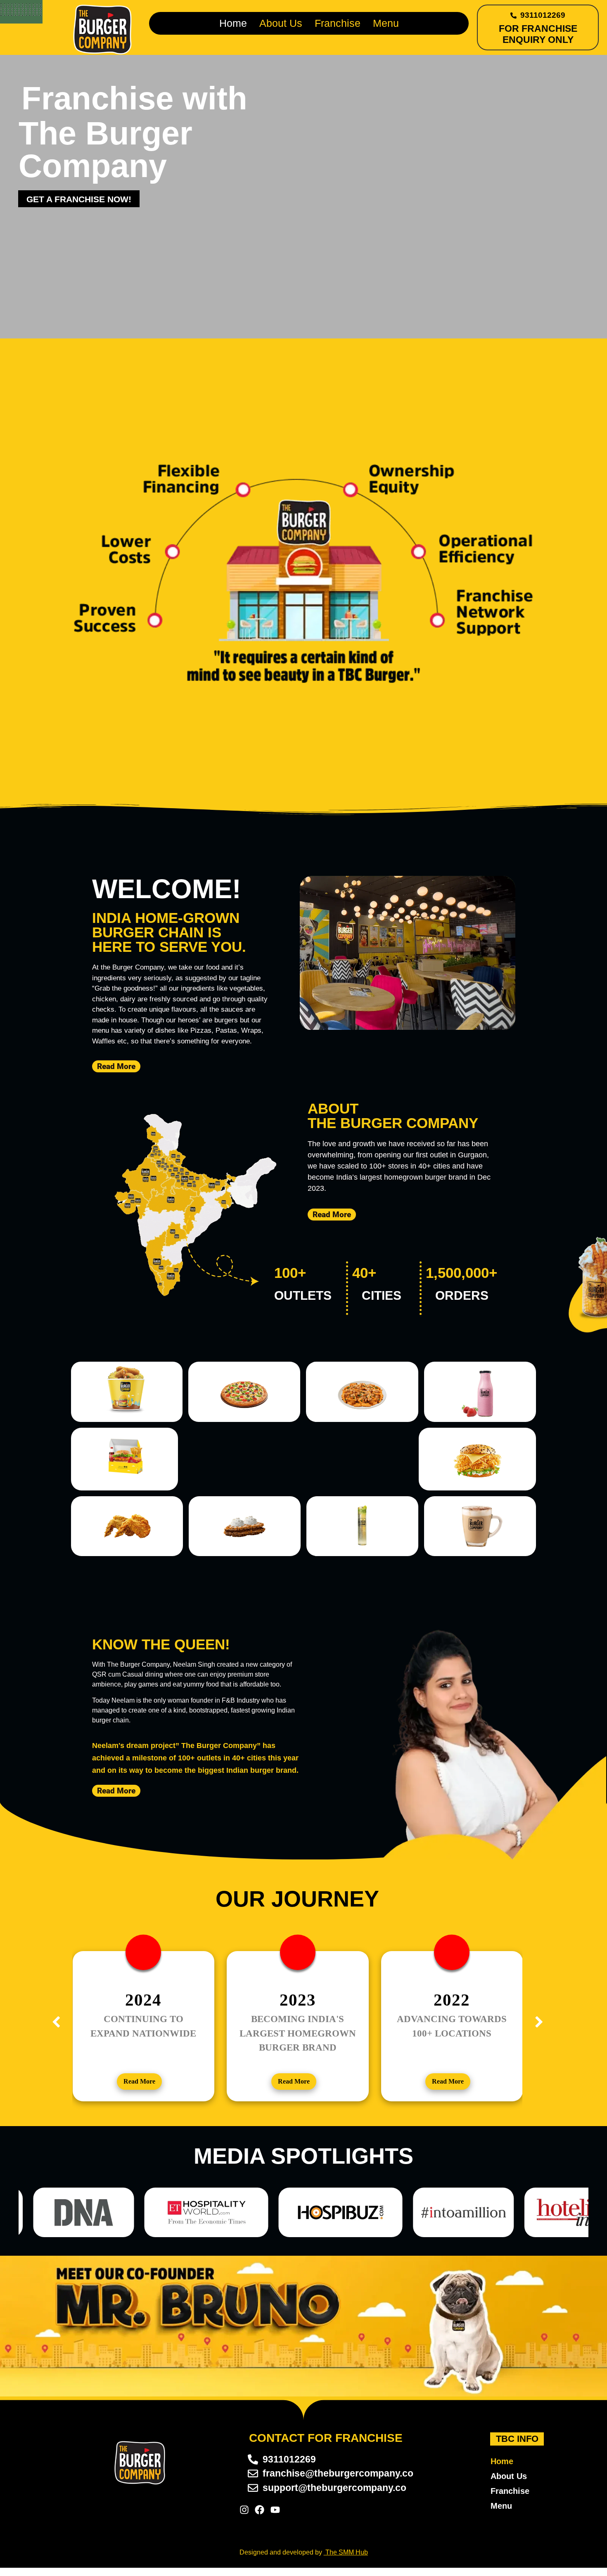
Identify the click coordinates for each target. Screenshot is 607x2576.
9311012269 (543, 15)
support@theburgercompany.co (334, 2488)
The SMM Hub (347, 2552)
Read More (139, 2081)
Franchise (338, 23)
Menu (386, 23)
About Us (281, 23)
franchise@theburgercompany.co (338, 2473)
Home (233, 23)
